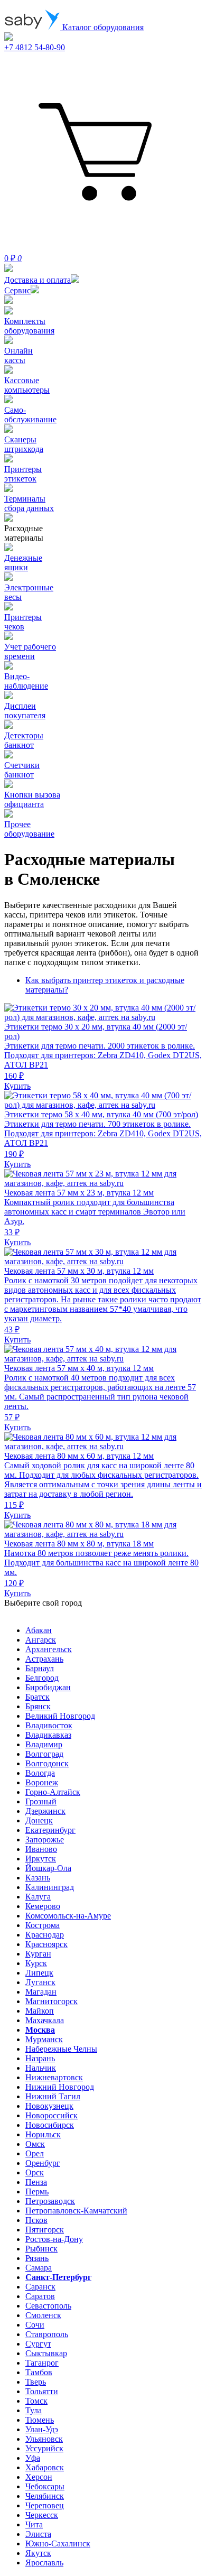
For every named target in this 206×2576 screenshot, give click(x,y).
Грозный (41, 1801)
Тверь (36, 2382)
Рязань (37, 2258)
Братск (38, 1697)
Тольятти (42, 2391)
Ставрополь (47, 2334)
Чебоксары (45, 2486)
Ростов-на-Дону (54, 2239)
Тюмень (40, 2420)
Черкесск (42, 2515)
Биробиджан (48, 1687)
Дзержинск (45, 1811)
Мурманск (44, 2039)
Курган (38, 1954)
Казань (38, 1878)
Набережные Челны (61, 2049)
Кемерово (43, 1906)
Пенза (36, 2182)
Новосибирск (50, 2125)
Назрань (40, 2058)
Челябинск (45, 2496)
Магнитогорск (51, 2001)
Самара (39, 2268)
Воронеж (42, 1782)
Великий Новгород (60, 1716)
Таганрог (42, 2363)
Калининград (50, 1887)
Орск (35, 2172)
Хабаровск (45, 2467)
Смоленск (43, 2315)
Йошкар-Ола (48, 1868)
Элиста (38, 2534)
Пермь (37, 2192)
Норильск (43, 2134)
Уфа (33, 2458)
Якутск (38, 2553)
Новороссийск (51, 2115)
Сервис (17, 290)
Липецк (39, 1973)
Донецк (39, 1820)
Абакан (39, 1630)
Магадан (41, 1992)
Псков (36, 2220)
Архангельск (49, 1649)
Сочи (35, 2325)
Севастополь (48, 2306)
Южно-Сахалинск (58, 2543)
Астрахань (44, 1659)
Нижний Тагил (53, 2096)
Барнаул (40, 1668)
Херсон (39, 2477)
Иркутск (41, 1859)
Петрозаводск (50, 2201)
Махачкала (45, 2020)
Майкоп (40, 2011)
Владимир (44, 1744)
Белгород (42, 1678)
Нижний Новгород (60, 2087)
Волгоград (44, 1754)
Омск (35, 2144)
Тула (34, 2410)
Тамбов (39, 2372)
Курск (36, 1963)
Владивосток (49, 1725)
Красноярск (46, 1944)
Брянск (38, 1706)
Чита (34, 2524)
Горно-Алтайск (53, 1792)
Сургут (38, 2344)
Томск (36, 2401)
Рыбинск (41, 2249)
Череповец (45, 2505)
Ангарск (41, 1640)
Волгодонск (47, 1763)
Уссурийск (44, 2448)
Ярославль (44, 2563)
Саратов (40, 2296)
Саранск (40, 2287)
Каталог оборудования (102, 27)
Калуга (38, 1897)
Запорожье (45, 1840)
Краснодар (45, 1935)
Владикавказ (48, 1735)
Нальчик (41, 2068)
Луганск (40, 1982)
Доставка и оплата (38, 280)
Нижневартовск (54, 2077)
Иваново (41, 1849)
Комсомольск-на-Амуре (68, 1916)
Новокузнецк (49, 2106)
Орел (35, 2153)
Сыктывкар (46, 2353)
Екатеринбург (50, 1830)
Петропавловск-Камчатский (76, 2211)
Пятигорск (45, 2230)
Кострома (43, 1925)
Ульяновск (44, 2439)
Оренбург (43, 2163)
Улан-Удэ (42, 2429)
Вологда (40, 1773)
